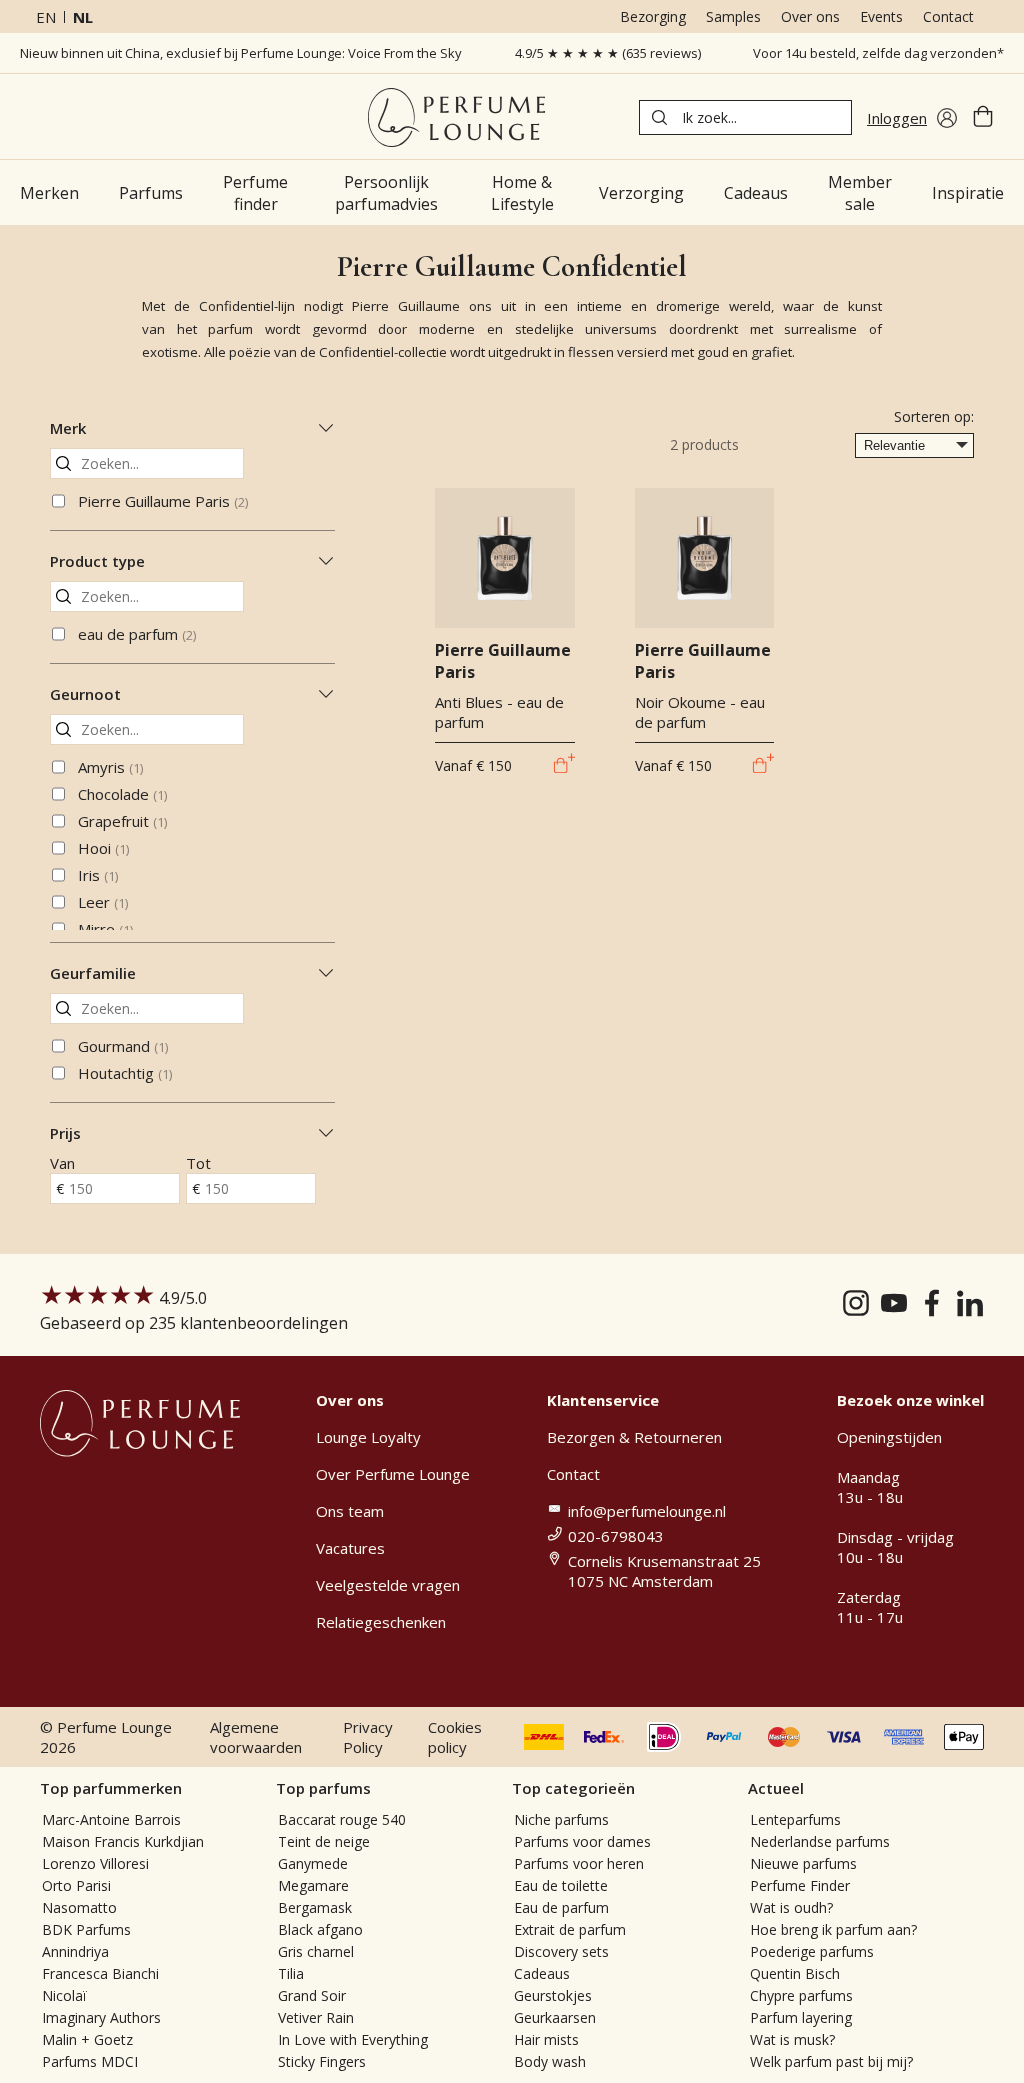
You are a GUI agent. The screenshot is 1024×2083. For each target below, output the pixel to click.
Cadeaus (542, 1973)
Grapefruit (122, 821)
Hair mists (546, 2039)
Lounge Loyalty (368, 1437)
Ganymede (313, 1863)
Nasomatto (79, 1907)
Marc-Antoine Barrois (111, 1819)
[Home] (456, 117)
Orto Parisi (76, 1885)
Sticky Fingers (322, 2061)
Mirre (105, 929)
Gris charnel (316, 1951)
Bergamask (315, 1907)
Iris (98, 875)
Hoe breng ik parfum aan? (833, 1929)
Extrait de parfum (570, 1929)
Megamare (313, 1885)
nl (83, 17)
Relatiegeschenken (381, 1622)
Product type (97, 561)
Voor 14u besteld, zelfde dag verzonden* (878, 53)
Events (881, 16)
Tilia (291, 1973)
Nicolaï (64, 1995)
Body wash (550, 2061)
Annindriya (75, 1951)
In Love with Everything (353, 2039)
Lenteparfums (795, 1819)
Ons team (350, 1511)
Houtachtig (125, 1073)
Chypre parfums (801, 1995)
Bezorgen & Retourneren (634, 1437)
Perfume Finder (800, 1885)
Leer (103, 902)
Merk (68, 428)
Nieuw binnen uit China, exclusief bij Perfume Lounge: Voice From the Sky (241, 53)
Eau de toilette (561, 1885)
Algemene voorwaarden (256, 1737)
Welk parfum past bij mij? (831, 2061)
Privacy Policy (368, 1737)
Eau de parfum (561, 1907)
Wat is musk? (792, 2039)
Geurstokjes (553, 1995)
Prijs (65, 1133)
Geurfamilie (93, 973)
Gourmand (123, 1046)
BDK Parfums (86, 1929)
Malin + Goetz (87, 2039)
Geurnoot (85, 694)
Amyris (110, 767)
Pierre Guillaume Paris (163, 501)
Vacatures (350, 1548)
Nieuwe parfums (803, 1863)
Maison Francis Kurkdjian (123, 1841)
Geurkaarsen (555, 2017)
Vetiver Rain (316, 2017)
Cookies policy (455, 1737)
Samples (733, 16)
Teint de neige (324, 1841)
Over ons (810, 16)
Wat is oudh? (791, 1907)
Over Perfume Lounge (393, 1474)
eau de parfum (137, 634)
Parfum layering (801, 2017)
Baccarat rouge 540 (342, 1819)
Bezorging (653, 16)
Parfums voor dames (582, 1841)
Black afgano (320, 1929)
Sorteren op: (934, 416)
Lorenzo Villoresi (95, 1863)
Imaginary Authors (101, 2017)
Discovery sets (561, 1951)
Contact (948, 16)
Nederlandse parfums (820, 1841)
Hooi (103, 848)
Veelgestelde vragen (388, 1585)
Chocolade (122, 794)
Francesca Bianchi (100, 1973)
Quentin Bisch (795, 1973)
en (46, 17)
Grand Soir (312, 1995)
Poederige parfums (812, 1951)
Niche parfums (561, 1819)
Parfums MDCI (90, 2061)
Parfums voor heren (579, 1863)
